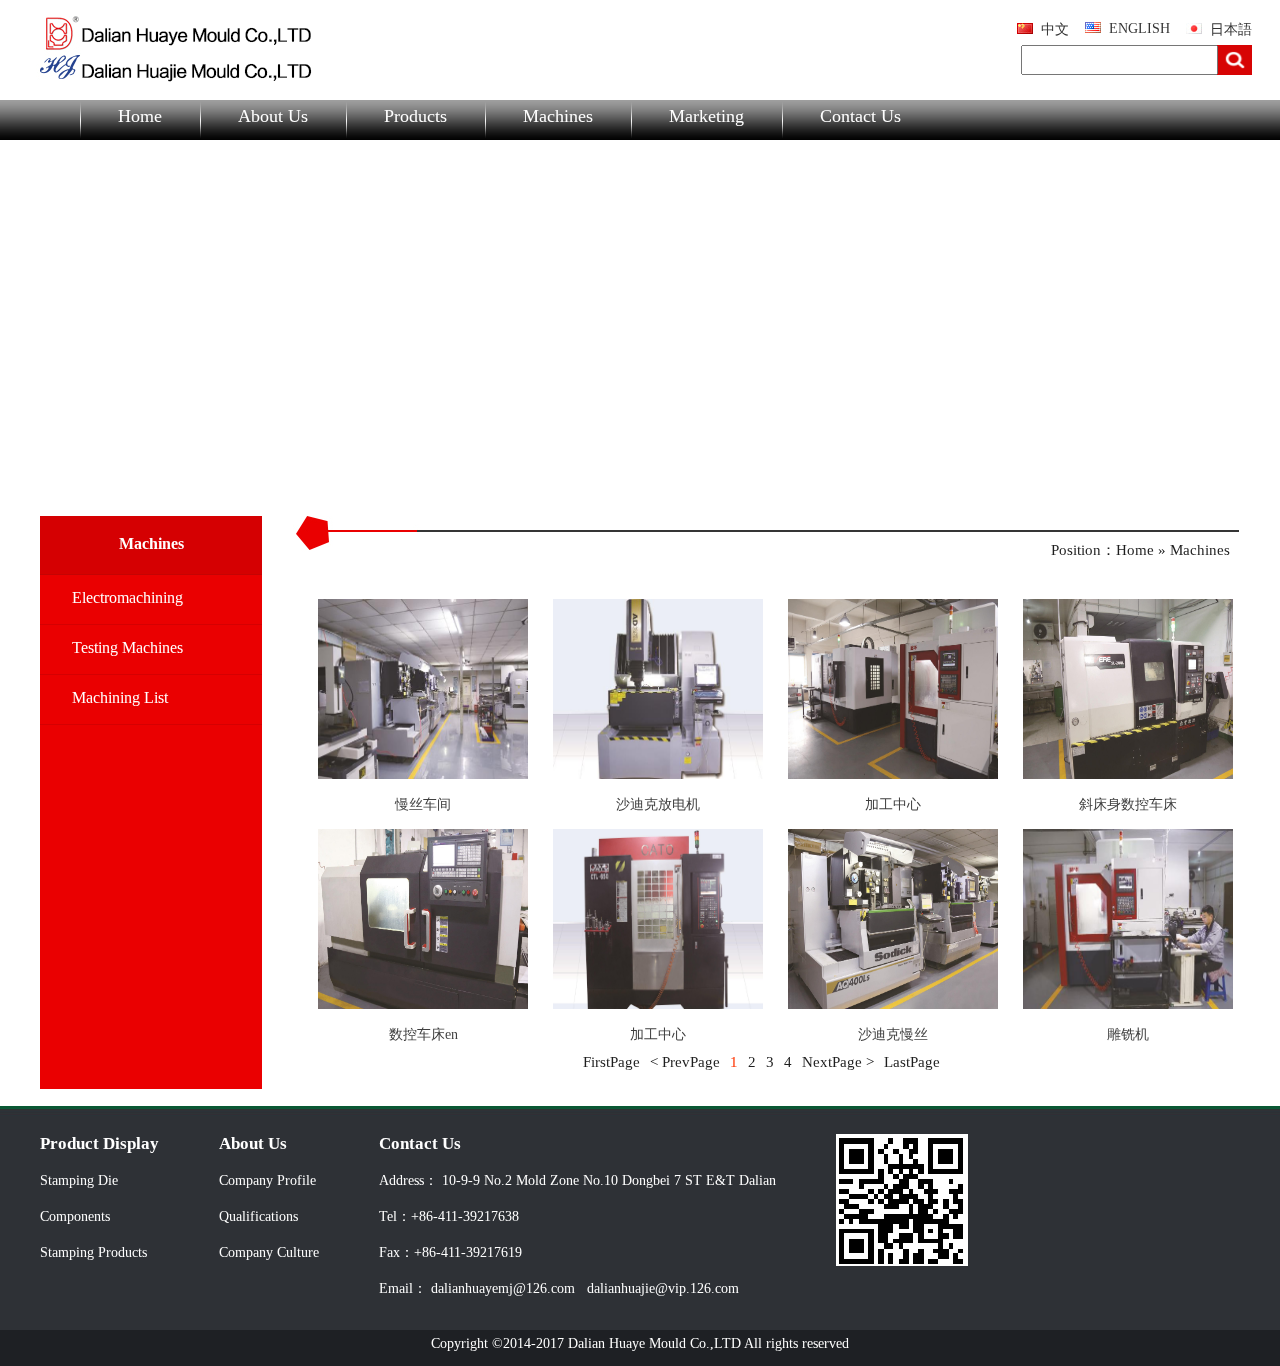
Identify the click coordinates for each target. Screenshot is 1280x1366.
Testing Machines (127, 647)
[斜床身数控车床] (1128, 774)
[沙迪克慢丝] (893, 1004)
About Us (273, 116)
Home (140, 116)
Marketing (706, 116)
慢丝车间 (423, 804)
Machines (558, 116)
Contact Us (860, 116)
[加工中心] (893, 774)
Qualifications (258, 1216)
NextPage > (838, 1062)
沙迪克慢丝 (893, 1034)
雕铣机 (1128, 1034)
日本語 (1231, 29)
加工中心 (893, 804)
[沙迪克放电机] (658, 774)
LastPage (912, 1062)
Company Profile (267, 1180)
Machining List (120, 697)
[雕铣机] (1128, 1004)
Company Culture (269, 1252)
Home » (1143, 550)
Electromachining (127, 597)
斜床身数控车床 (1128, 804)
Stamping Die (79, 1180)
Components (75, 1216)
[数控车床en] (423, 1004)
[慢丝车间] (423, 774)
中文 (1055, 29)
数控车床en (423, 1034)
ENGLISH (1139, 28)
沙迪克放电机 (658, 804)
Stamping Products (93, 1252)
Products (415, 116)
